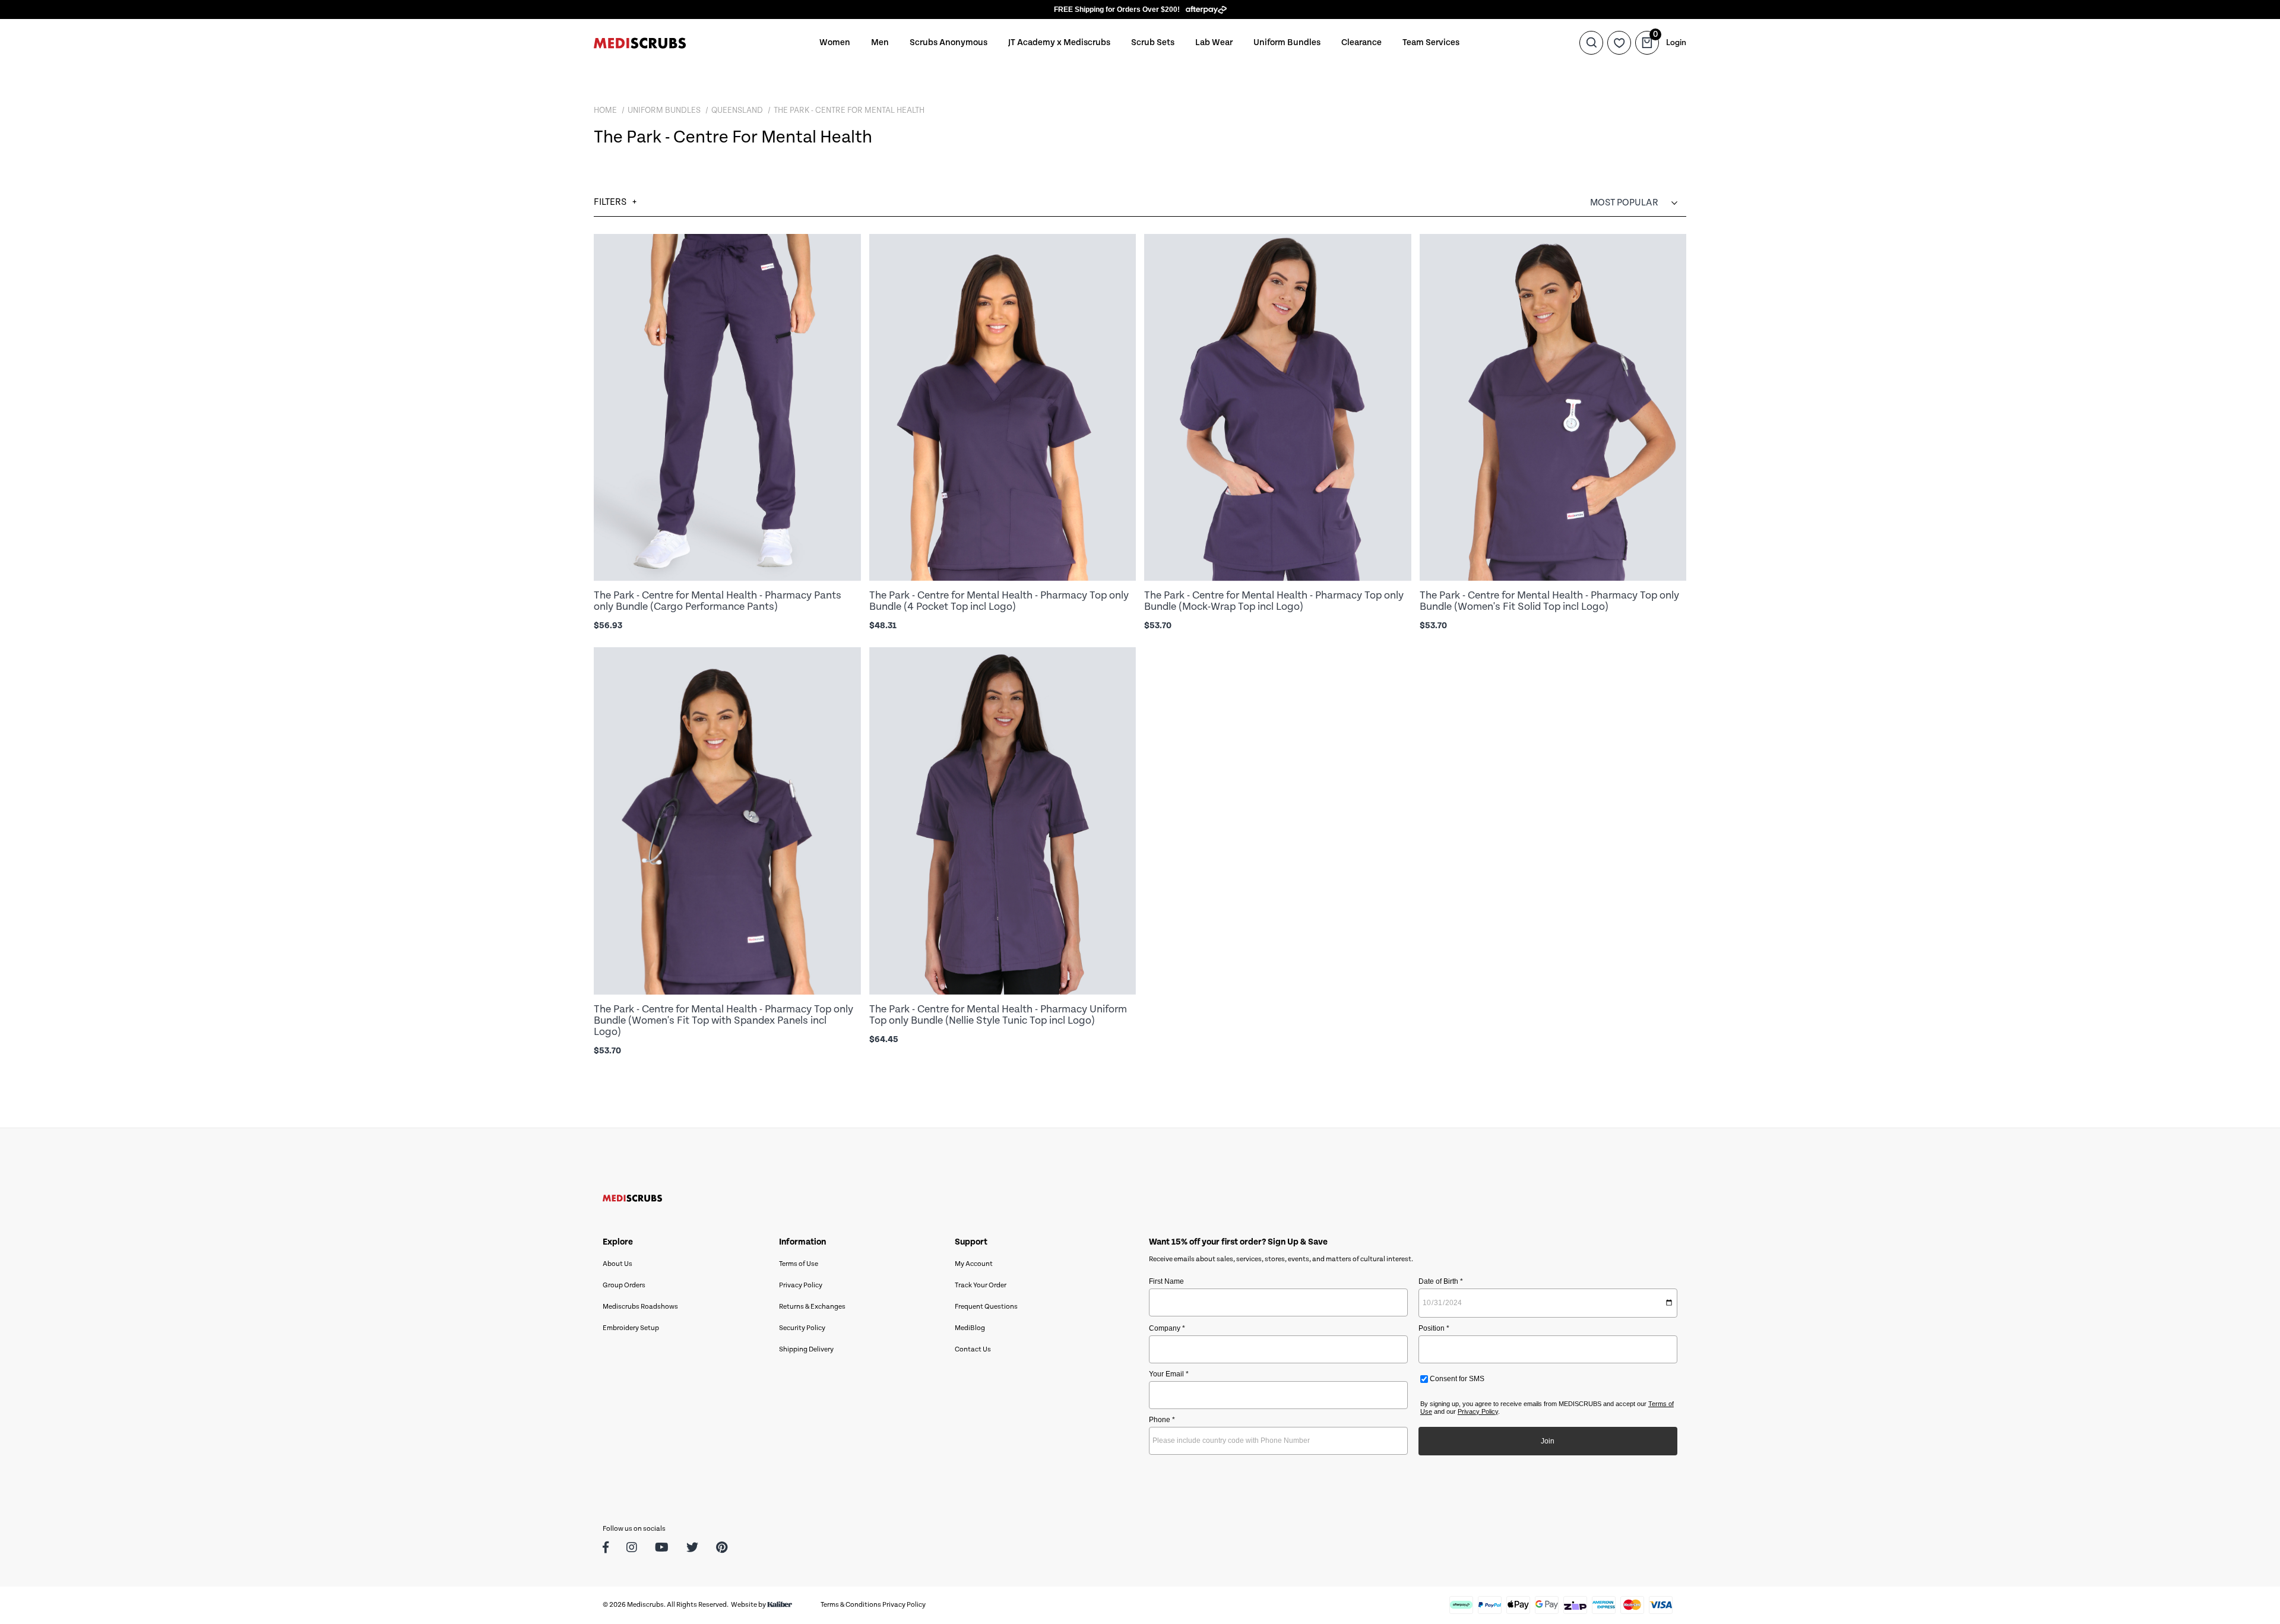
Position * (1434, 1328)
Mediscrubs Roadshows (640, 1307)
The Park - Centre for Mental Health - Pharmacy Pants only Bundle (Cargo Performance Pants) (718, 601)
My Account (974, 1264)
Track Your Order (981, 1285)
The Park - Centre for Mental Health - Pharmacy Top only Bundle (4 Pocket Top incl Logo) (999, 601)
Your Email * (1169, 1374)
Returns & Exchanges (812, 1307)
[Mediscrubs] (640, 42)
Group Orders (624, 1285)
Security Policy (802, 1328)
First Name (1166, 1281)
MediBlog (970, 1328)
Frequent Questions (986, 1307)
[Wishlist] (1619, 43)
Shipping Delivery (806, 1349)
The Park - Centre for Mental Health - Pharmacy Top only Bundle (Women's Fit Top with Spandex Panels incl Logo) (723, 1020)
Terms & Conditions (851, 1605)
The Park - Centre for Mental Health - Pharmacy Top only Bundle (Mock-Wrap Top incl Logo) (1274, 601)
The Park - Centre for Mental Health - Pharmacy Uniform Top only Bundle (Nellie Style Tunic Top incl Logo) (998, 1015)
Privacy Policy (801, 1285)
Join (1548, 1441)
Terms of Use (799, 1264)
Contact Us (973, 1349)
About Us (617, 1264)
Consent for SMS (1456, 1379)
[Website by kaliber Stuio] (780, 1605)
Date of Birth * (1441, 1281)
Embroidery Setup (631, 1328)
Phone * (1162, 1420)
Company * (1167, 1328)
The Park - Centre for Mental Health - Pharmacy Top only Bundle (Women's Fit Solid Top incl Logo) (1549, 601)
